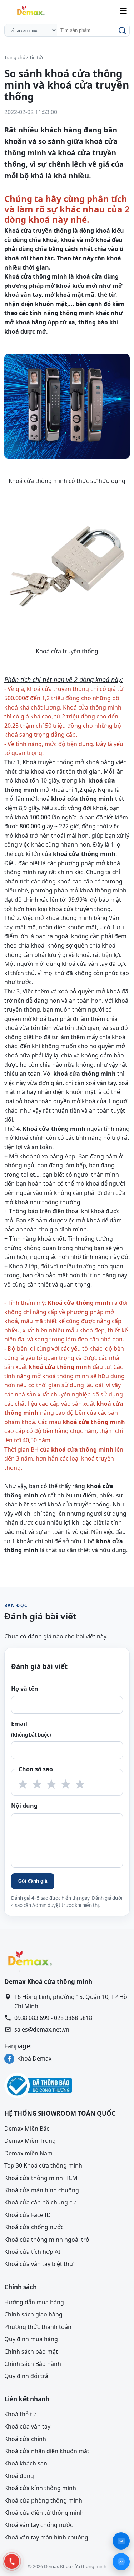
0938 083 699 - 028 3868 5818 (53, 2018)
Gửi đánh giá (33, 1881)
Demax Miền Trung (30, 2141)
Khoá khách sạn (26, 2463)
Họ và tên (25, 1689)
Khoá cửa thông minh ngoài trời (48, 2239)
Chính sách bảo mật (31, 2351)
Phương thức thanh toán (38, 2326)
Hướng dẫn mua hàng (34, 2302)
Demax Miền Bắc (27, 2129)
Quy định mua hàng (31, 2339)
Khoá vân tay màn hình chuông (46, 2537)
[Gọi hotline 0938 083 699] (12, 2561)
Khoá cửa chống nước (34, 2227)
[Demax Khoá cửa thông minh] (30, 11)
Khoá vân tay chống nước (39, 2525)
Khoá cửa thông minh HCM (41, 2178)
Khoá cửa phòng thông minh (43, 2500)
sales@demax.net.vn (42, 2029)
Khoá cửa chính (25, 2439)
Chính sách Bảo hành (33, 2364)
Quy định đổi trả (26, 2376)
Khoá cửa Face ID (28, 2214)
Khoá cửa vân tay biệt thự (39, 2264)
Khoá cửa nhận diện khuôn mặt (47, 2451)
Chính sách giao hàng (33, 2314)
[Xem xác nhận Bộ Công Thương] (67, 2085)
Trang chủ (15, 57)
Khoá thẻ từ (20, 2414)
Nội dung (24, 1806)
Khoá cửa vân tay (27, 2426)
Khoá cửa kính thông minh (40, 2488)
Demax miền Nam (28, 2153)
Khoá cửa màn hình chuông (42, 2190)
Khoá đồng (19, 2476)
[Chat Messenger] (121, 2562)
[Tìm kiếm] (121, 30)
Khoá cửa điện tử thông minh (44, 2513)
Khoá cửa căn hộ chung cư (40, 2202)
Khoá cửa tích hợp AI (32, 2252)
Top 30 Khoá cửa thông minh (43, 2165)
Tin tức (37, 57)
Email (31, 1729)
